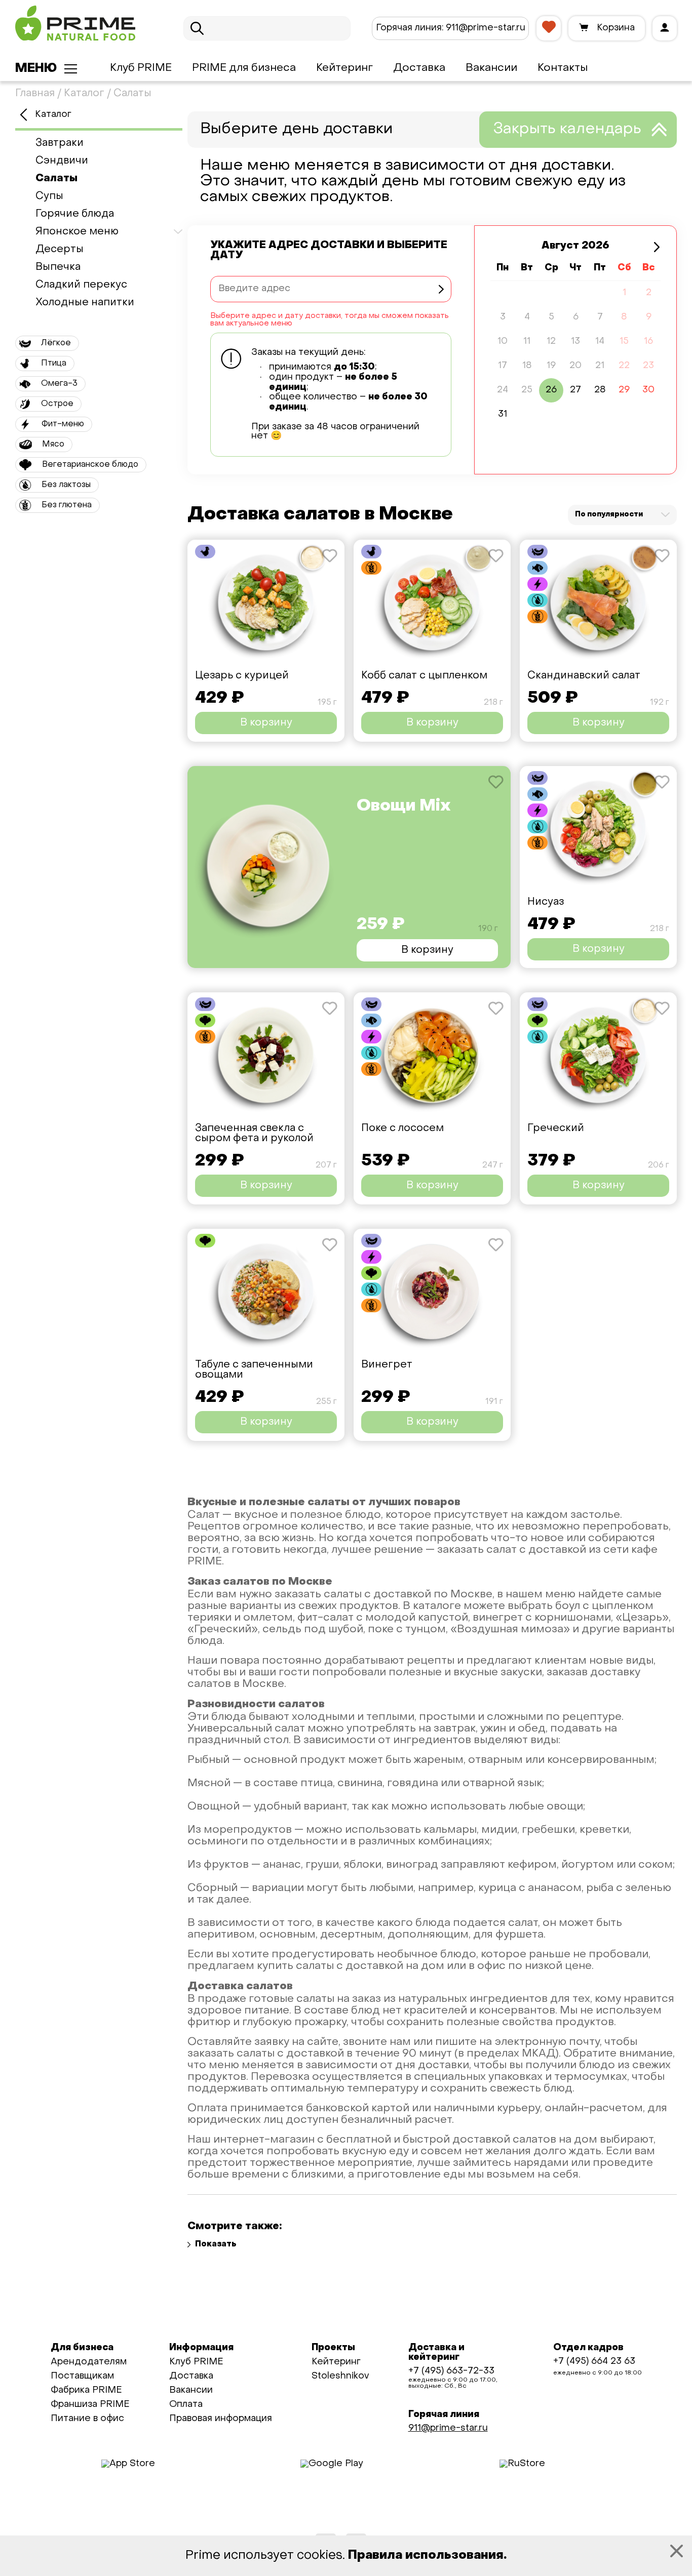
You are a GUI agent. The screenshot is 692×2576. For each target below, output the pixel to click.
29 (624, 390)
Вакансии (491, 68)
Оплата (186, 2405)
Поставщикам (82, 2376)
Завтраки (60, 143)
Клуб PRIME (141, 68)
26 (551, 390)
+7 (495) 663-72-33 (451, 2371)
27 (575, 390)
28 (600, 390)
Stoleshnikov (340, 2376)
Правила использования (426, 2556)
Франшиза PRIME (90, 2405)
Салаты (56, 179)
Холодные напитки (85, 303)
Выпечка (58, 267)
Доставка (419, 68)
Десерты (60, 250)
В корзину (266, 723)
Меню (36, 69)
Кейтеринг (344, 68)
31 (503, 414)
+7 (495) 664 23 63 (594, 2362)
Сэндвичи (62, 161)
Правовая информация (221, 2419)
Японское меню (77, 232)
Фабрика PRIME (86, 2390)
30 (648, 390)
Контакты (563, 68)
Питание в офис (87, 2419)
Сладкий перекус (81, 285)
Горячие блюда (75, 214)
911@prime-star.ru (451, 28)
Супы (49, 196)
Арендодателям (89, 2362)
